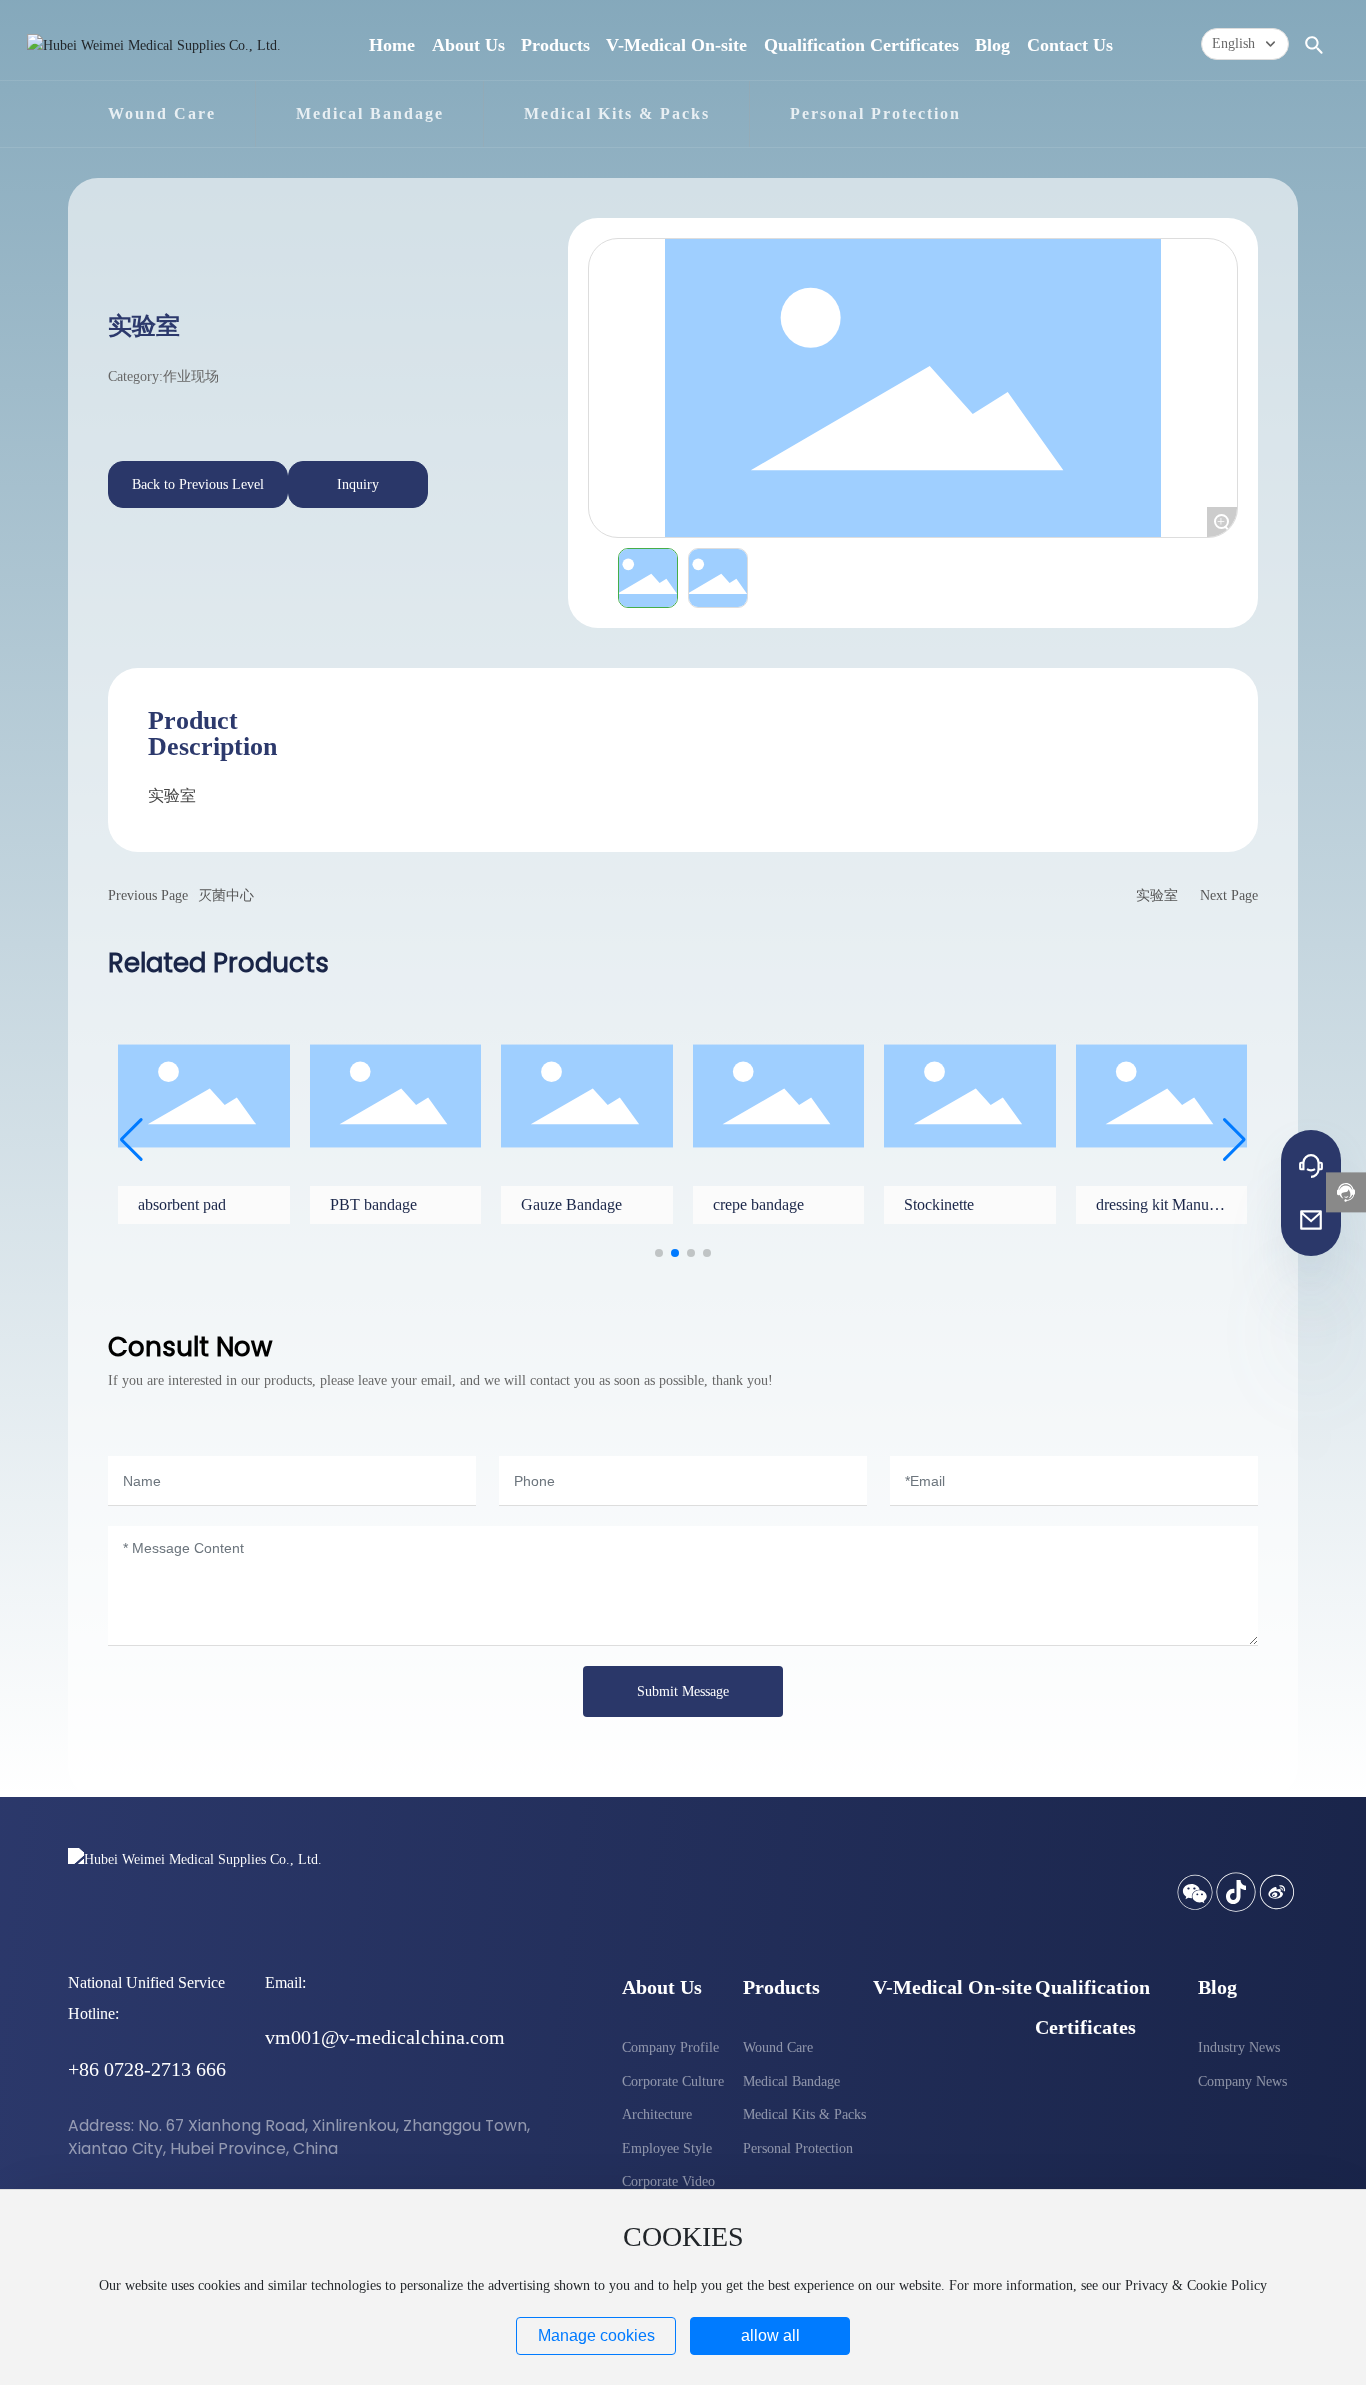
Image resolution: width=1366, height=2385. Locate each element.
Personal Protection (875, 113)
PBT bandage (373, 1204)
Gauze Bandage (571, 1204)
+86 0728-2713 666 (147, 2069)
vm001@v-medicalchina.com (385, 2037)
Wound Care (162, 113)
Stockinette (939, 1204)
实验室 (1157, 895)
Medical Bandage (370, 113)
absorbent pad (182, 1204)
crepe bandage (758, 1204)
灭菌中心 (226, 895)
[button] (659, 1253)
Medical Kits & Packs (617, 113)
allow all (770, 2335)
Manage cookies (596, 2335)
